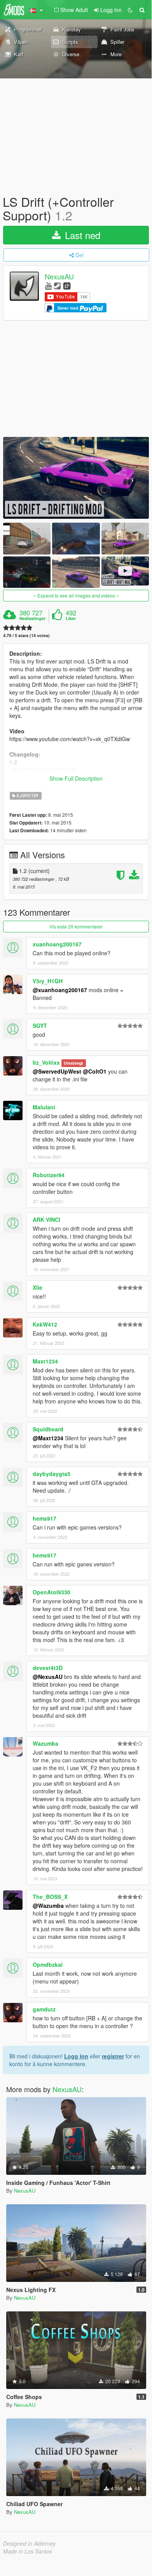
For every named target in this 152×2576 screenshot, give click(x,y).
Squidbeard (48, 1429)
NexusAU (59, 277)
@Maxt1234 (48, 1438)
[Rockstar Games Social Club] (67, 285)
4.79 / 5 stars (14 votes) (26, 635)
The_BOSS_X (50, 1897)
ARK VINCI (46, 1220)
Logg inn (76, 2056)
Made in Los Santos (28, 2551)
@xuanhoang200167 (60, 990)
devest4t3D (48, 1668)
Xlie (38, 1287)
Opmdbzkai (48, 1964)
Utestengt (73, 1063)
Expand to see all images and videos (76, 595)
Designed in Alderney (29, 2543)
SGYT (40, 1026)
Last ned (81, 235)
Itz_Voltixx (46, 1062)
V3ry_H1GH (48, 981)
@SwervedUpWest (57, 1071)
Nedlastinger (32, 618)
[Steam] (57, 285)
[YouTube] (48, 285)
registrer (113, 2056)
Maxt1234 (45, 1361)
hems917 (45, 1518)
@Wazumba (48, 1906)
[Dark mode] (130, 10)
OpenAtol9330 (52, 1592)
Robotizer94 (49, 1175)
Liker (71, 618)
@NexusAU (48, 1677)
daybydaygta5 (52, 1474)
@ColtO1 (95, 1071)
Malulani (44, 1107)
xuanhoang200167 (57, 944)
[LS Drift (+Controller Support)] (76, 478)
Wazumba (45, 1743)
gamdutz (44, 2009)
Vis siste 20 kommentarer (76, 926)
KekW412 (45, 1324)
